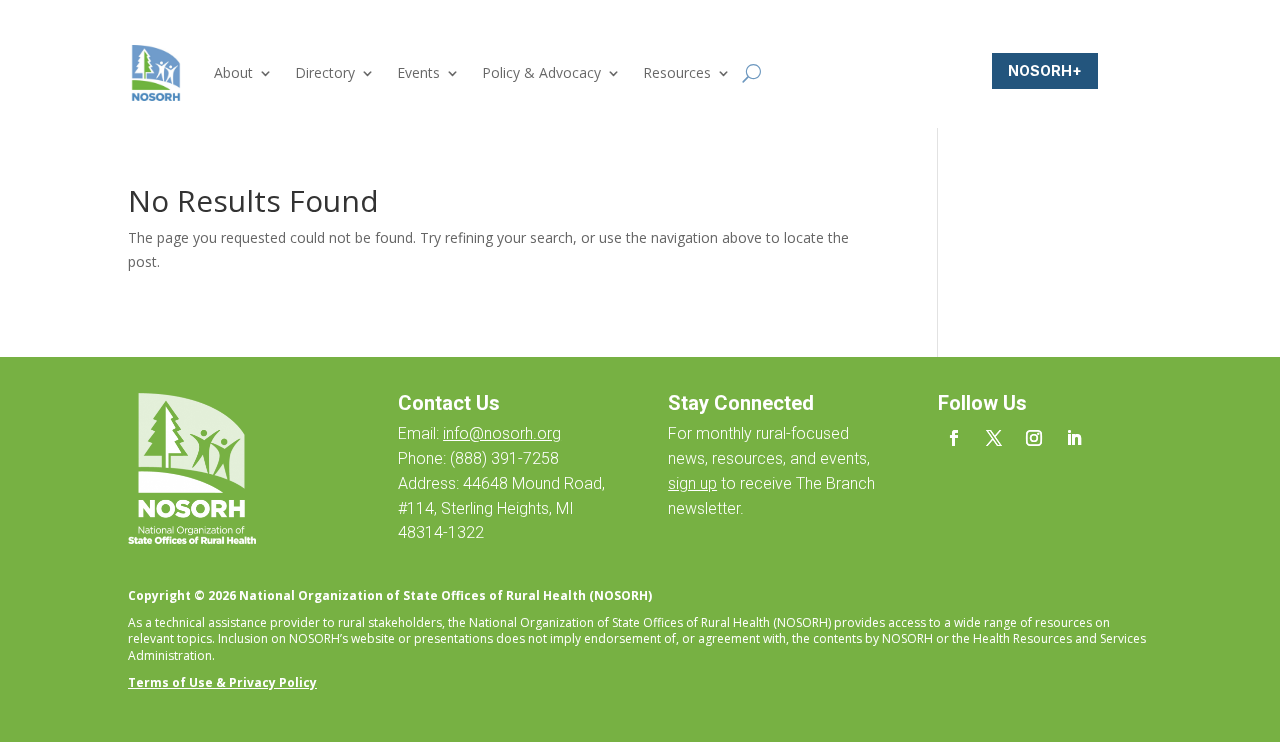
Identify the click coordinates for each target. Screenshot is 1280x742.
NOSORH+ (1045, 70)
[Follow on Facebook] (954, 438)
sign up (692, 483)
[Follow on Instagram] (1034, 438)
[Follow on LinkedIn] (1074, 438)
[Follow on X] (994, 438)
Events (418, 72)
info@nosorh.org (502, 433)
